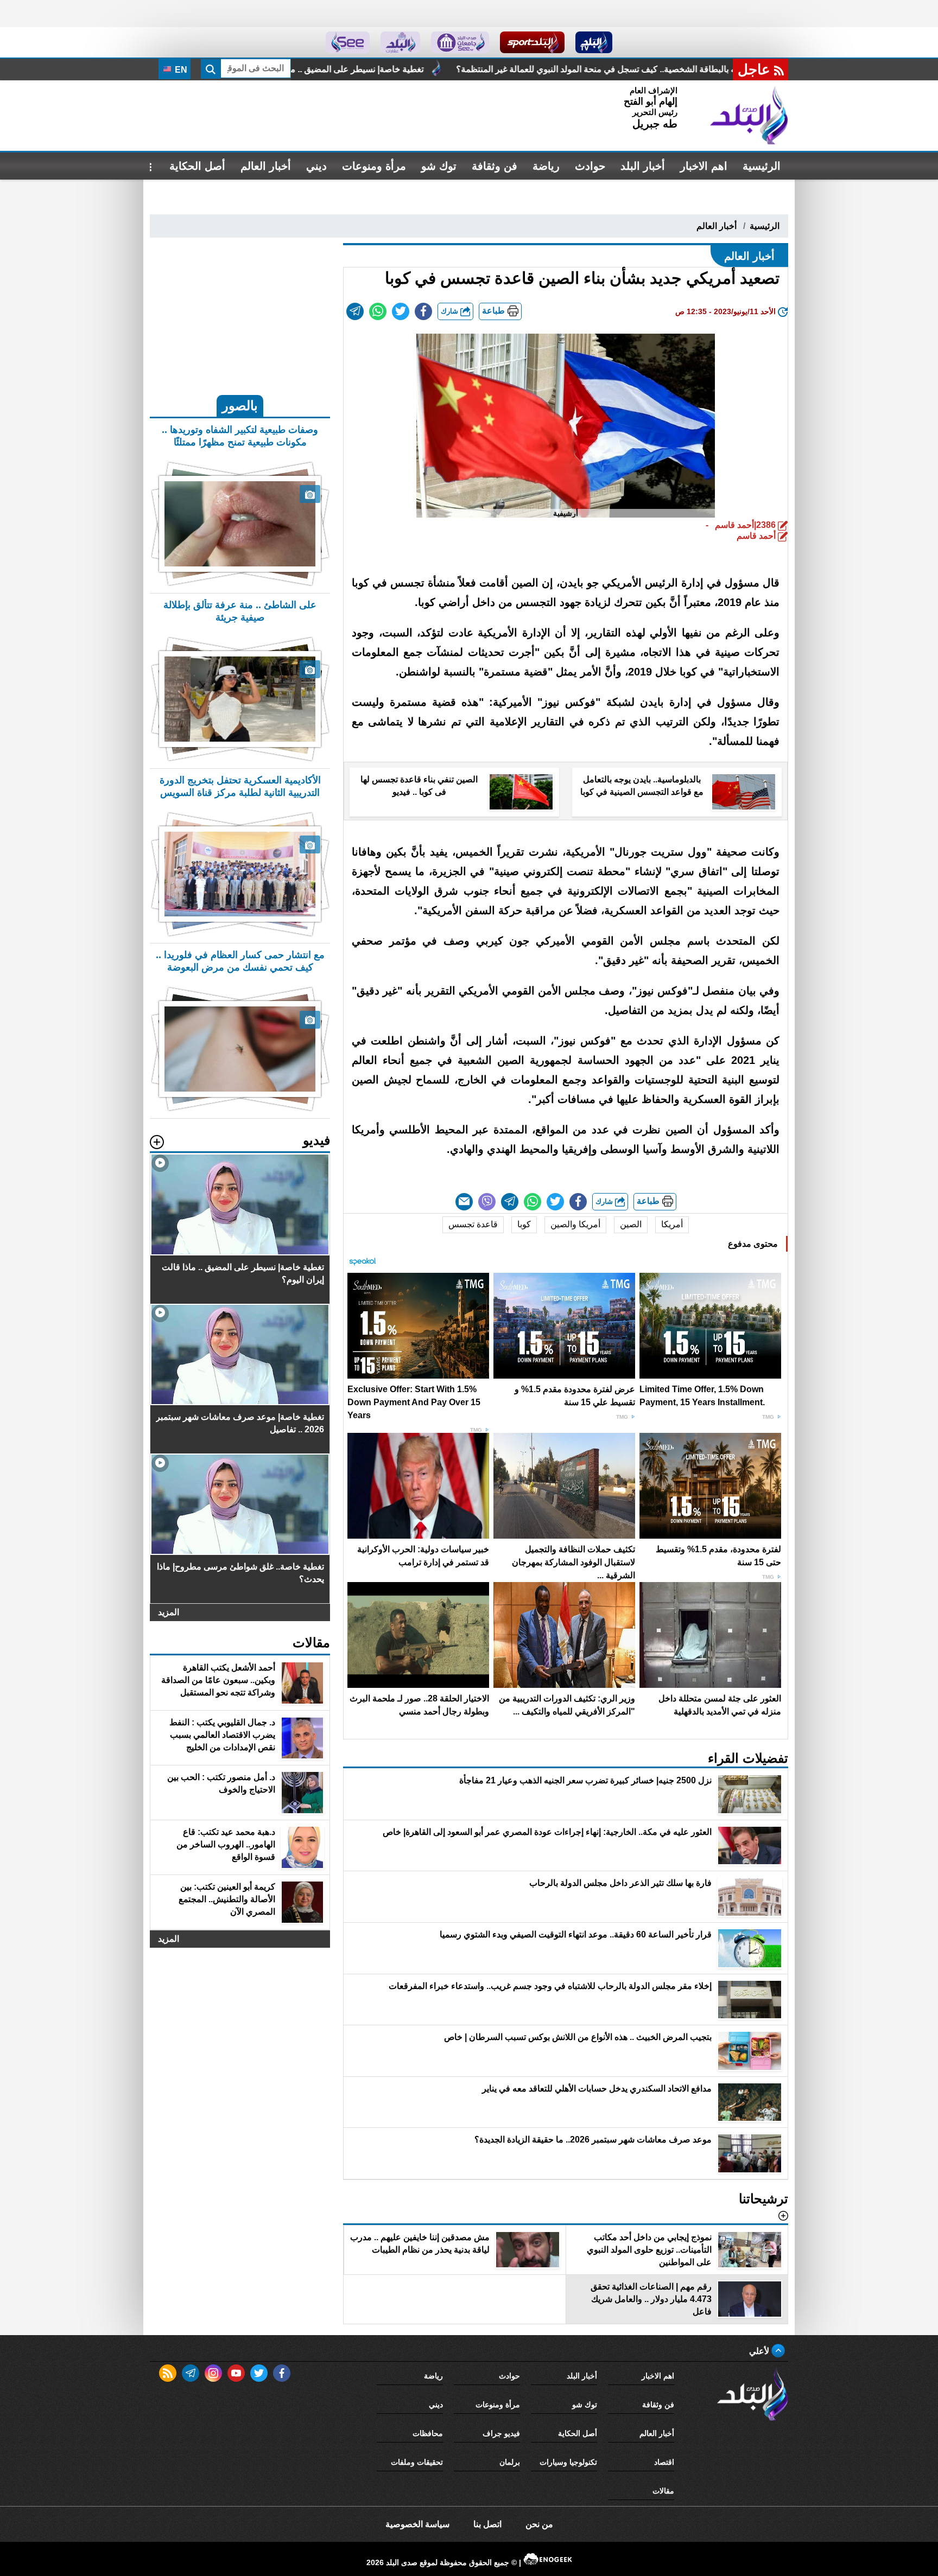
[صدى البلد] (749, 116)
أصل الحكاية (197, 166)
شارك (451, 311)
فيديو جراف (501, 2433)
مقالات (663, 2491)
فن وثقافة (495, 166)
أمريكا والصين (575, 1224)
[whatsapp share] (378, 311)
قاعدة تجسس (473, 1224)
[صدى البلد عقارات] (400, 42)
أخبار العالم (266, 166)
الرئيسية (762, 166)
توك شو (439, 166)
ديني (316, 166)
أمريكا (672, 1224)
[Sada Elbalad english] (348, 42)
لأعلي (760, 2351)
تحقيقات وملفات (417, 2462)
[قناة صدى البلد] (594, 42)
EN (180, 70)
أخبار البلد (643, 166)
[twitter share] (401, 311)
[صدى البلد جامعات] (460, 42)
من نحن (539, 2524)
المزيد (169, 1612)
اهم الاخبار (704, 166)
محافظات (428, 2433)
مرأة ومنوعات (374, 166)
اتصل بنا (487, 2524)
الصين (631, 1224)
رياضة (546, 166)
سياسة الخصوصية (417, 2524)
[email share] (355, 311)
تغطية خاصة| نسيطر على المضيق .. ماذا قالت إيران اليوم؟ (516, 69)
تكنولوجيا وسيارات (568, 2462)
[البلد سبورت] (532, 42)
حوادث (590, 166)
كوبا (524, 1224)
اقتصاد (664, 2462)
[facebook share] (423, 311)
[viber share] (487, 1202)
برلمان (510, 2462)
